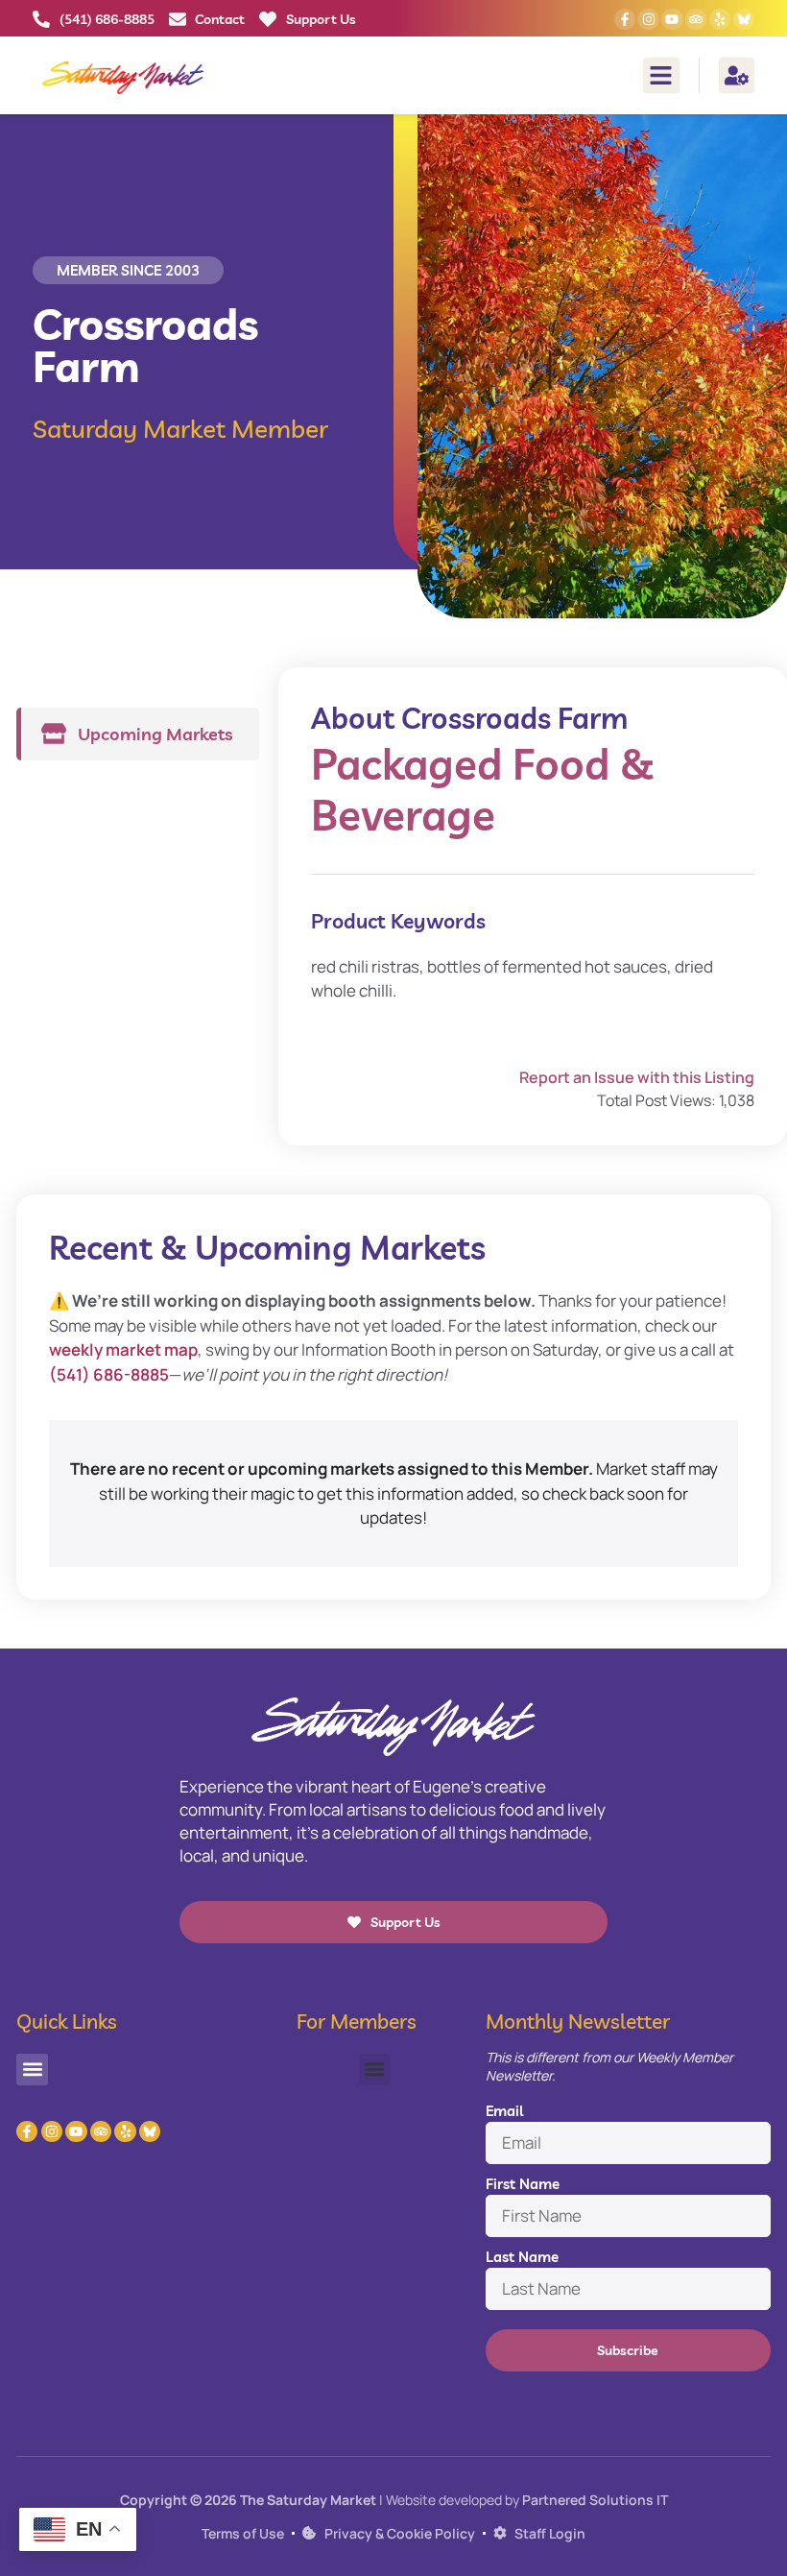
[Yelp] (720, 19)
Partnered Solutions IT (595, 2500)
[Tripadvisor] (696, 19)
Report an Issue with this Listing (637, 1077)
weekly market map (123, 1349)
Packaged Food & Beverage (483, 789)
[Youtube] (672, 19)
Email (504, 2111)
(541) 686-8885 (109, 1374)
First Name (523, 2184)
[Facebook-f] (625, 19)
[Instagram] (648, 19)
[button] (661, 76)
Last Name (522, 2257)
